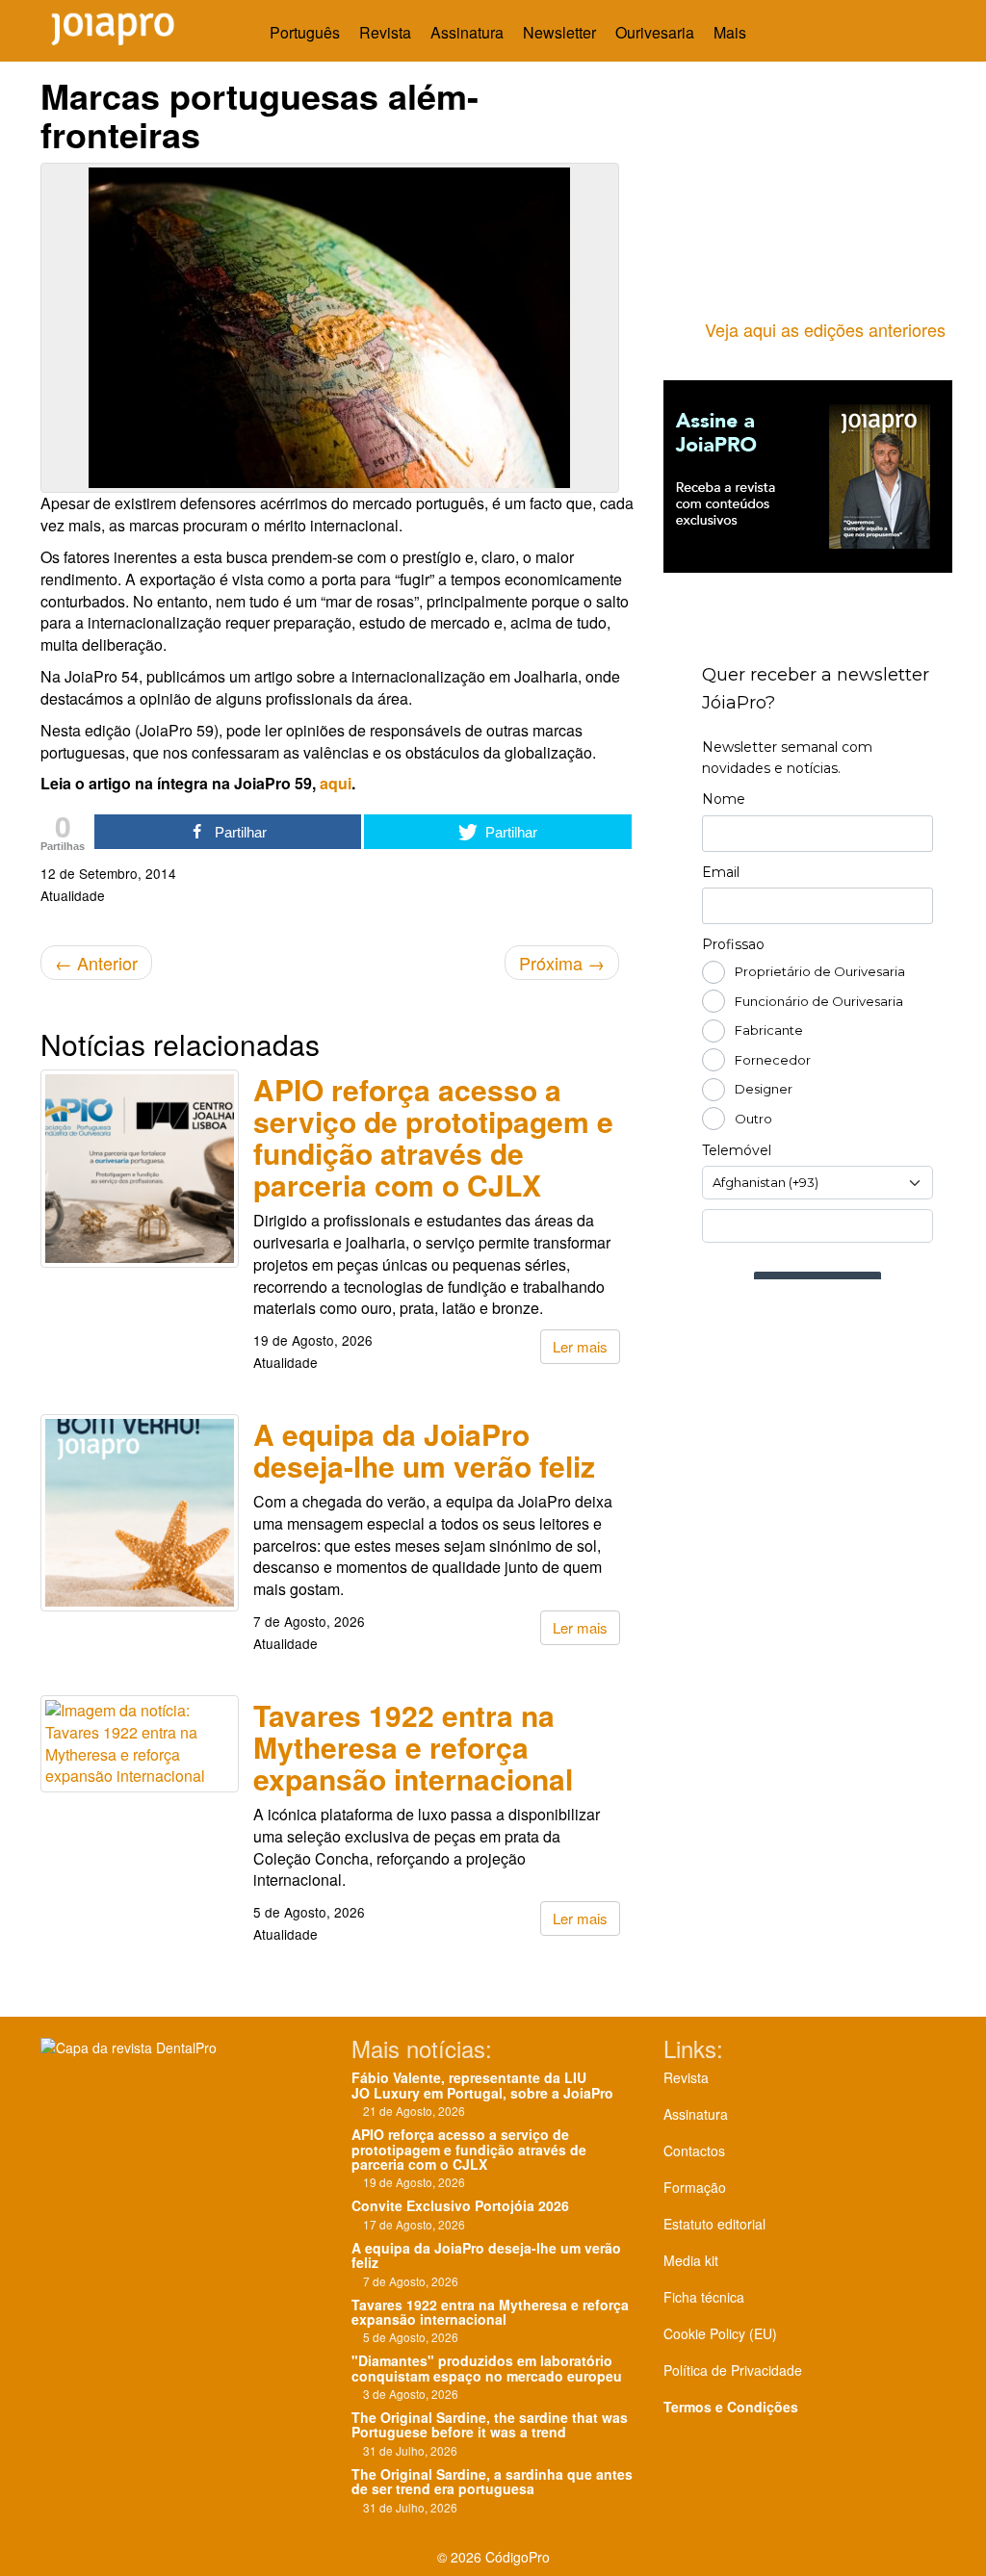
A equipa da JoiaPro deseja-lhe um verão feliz (424, 1450)
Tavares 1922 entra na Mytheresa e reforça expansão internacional (413, 1747)
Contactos (694, 2151)
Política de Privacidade (733, 2370)
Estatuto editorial (714, 2224)
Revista (385, 32)
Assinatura (467, 32)
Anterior (96, 963)
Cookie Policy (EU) (720, 2333)
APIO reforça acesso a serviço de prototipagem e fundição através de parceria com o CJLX (433, 1137)
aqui (336, 783)
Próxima (562, 963)
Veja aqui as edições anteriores (825, 329)
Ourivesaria (655, 32)
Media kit (691, 2260)
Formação (695, 2187)
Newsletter (559, 32)
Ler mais (580, 1346)
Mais (732, 32)
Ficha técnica (704, 2297)
